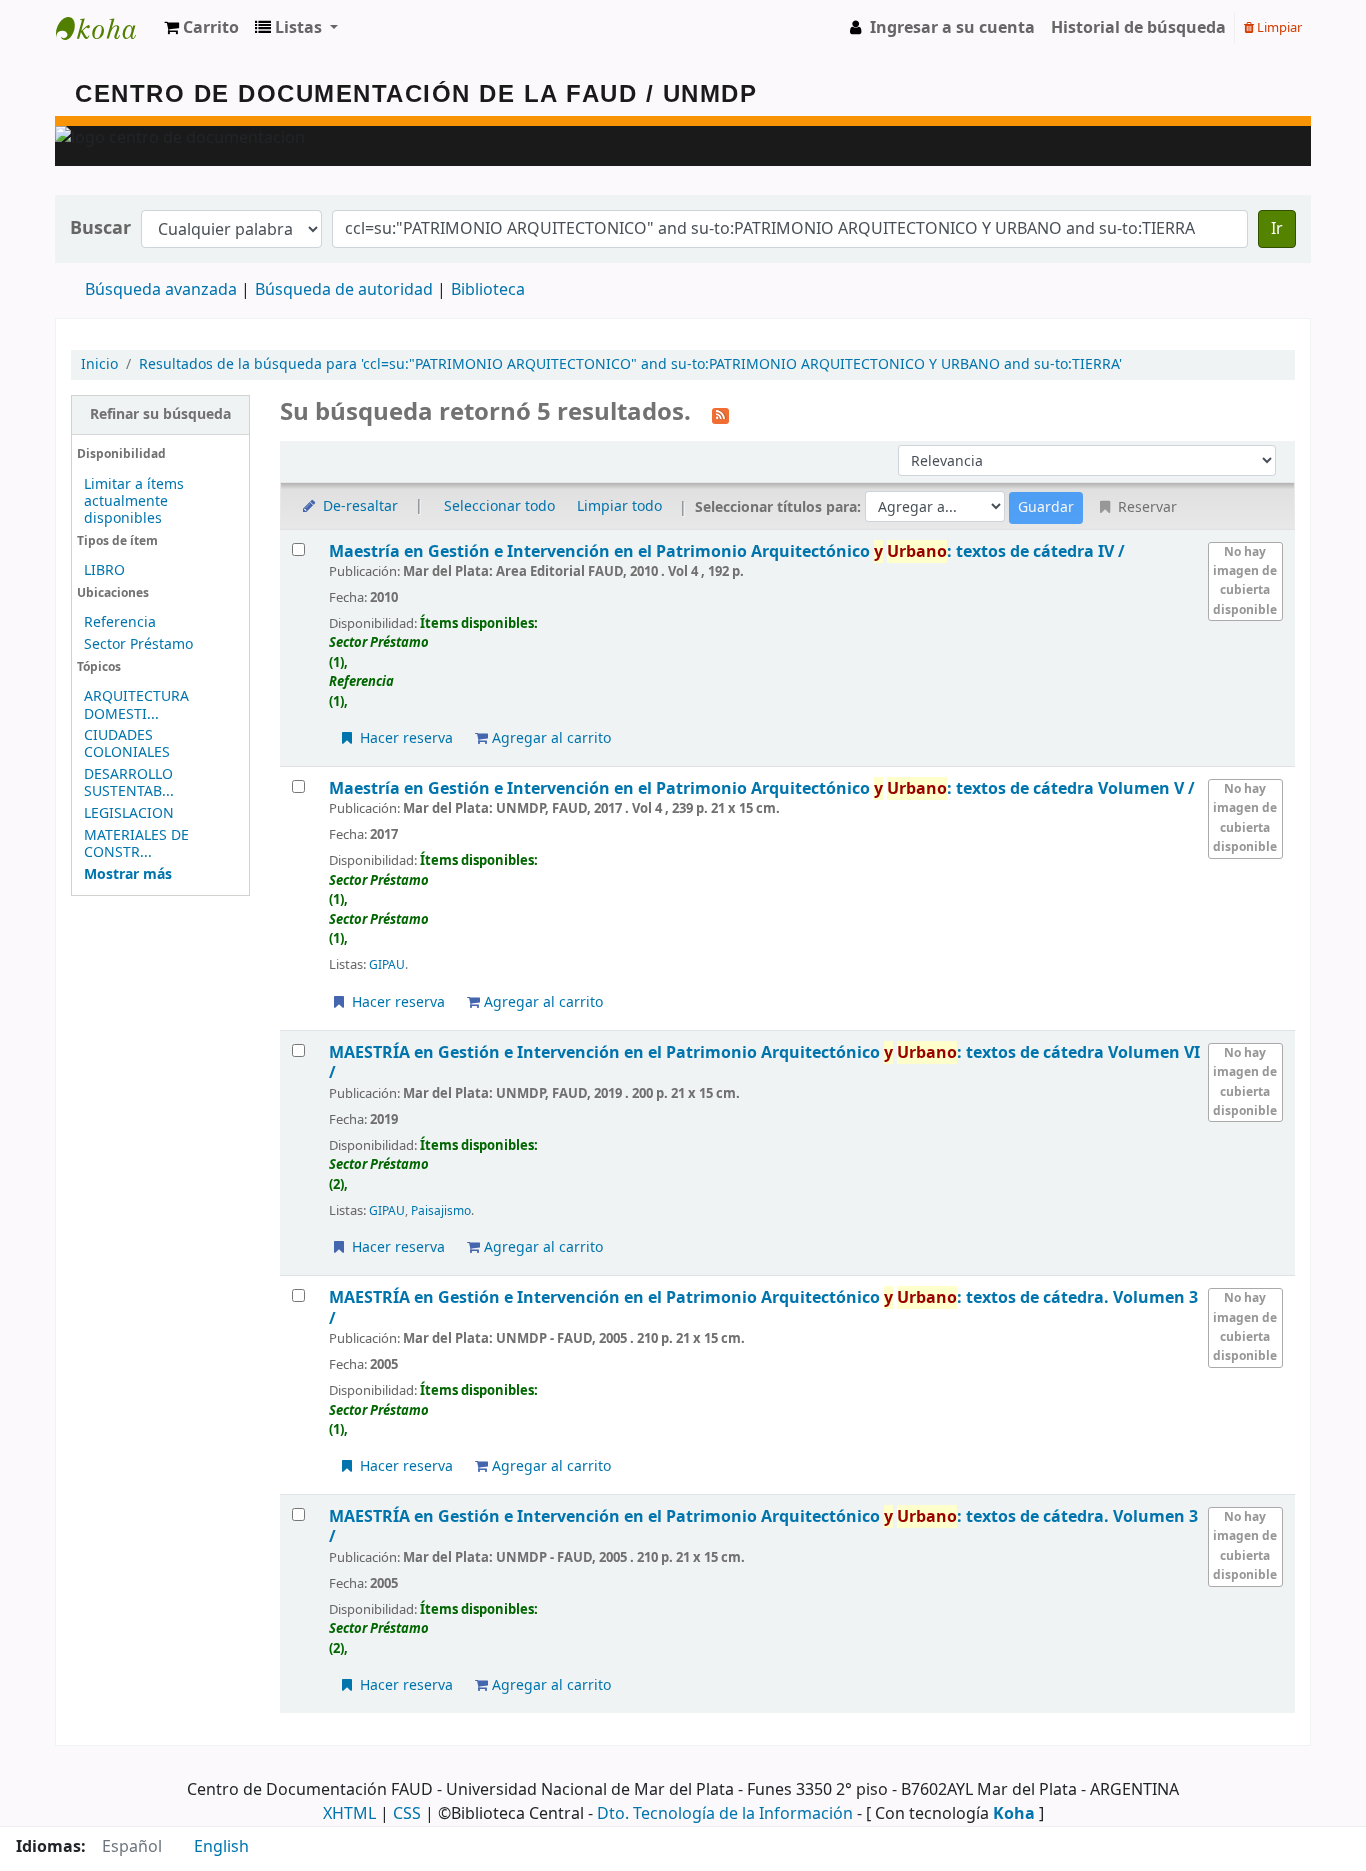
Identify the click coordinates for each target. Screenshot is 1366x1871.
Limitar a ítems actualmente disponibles (134, 501)
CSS (407, 1814)
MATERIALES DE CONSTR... (136, 844)
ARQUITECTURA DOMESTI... (136, 705)
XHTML (349, 1814)
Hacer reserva (404, 738)
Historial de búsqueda (1138, 28)
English (221, 1847)
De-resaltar (358, 506)
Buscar (100, 228)
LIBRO (104, 570)
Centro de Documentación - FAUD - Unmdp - (106, 28)
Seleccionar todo (499, 506)
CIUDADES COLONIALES (127, 744)
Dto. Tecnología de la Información (725, 1814)
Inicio (99, 364)
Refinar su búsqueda (160, 414)
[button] (201, 28)
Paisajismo (441, 1211)
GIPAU (387, 965)
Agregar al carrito (549, 738)
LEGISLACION (129, 813)
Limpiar (1278, 27)
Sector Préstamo (138, 644)
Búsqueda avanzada (161, 290)
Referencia (120, 622)
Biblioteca (488, 290)
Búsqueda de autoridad (344, 290)
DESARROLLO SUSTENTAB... (129, 783)
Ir (1277, 229)
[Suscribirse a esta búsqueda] (720, 414)
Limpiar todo (619, 506)
